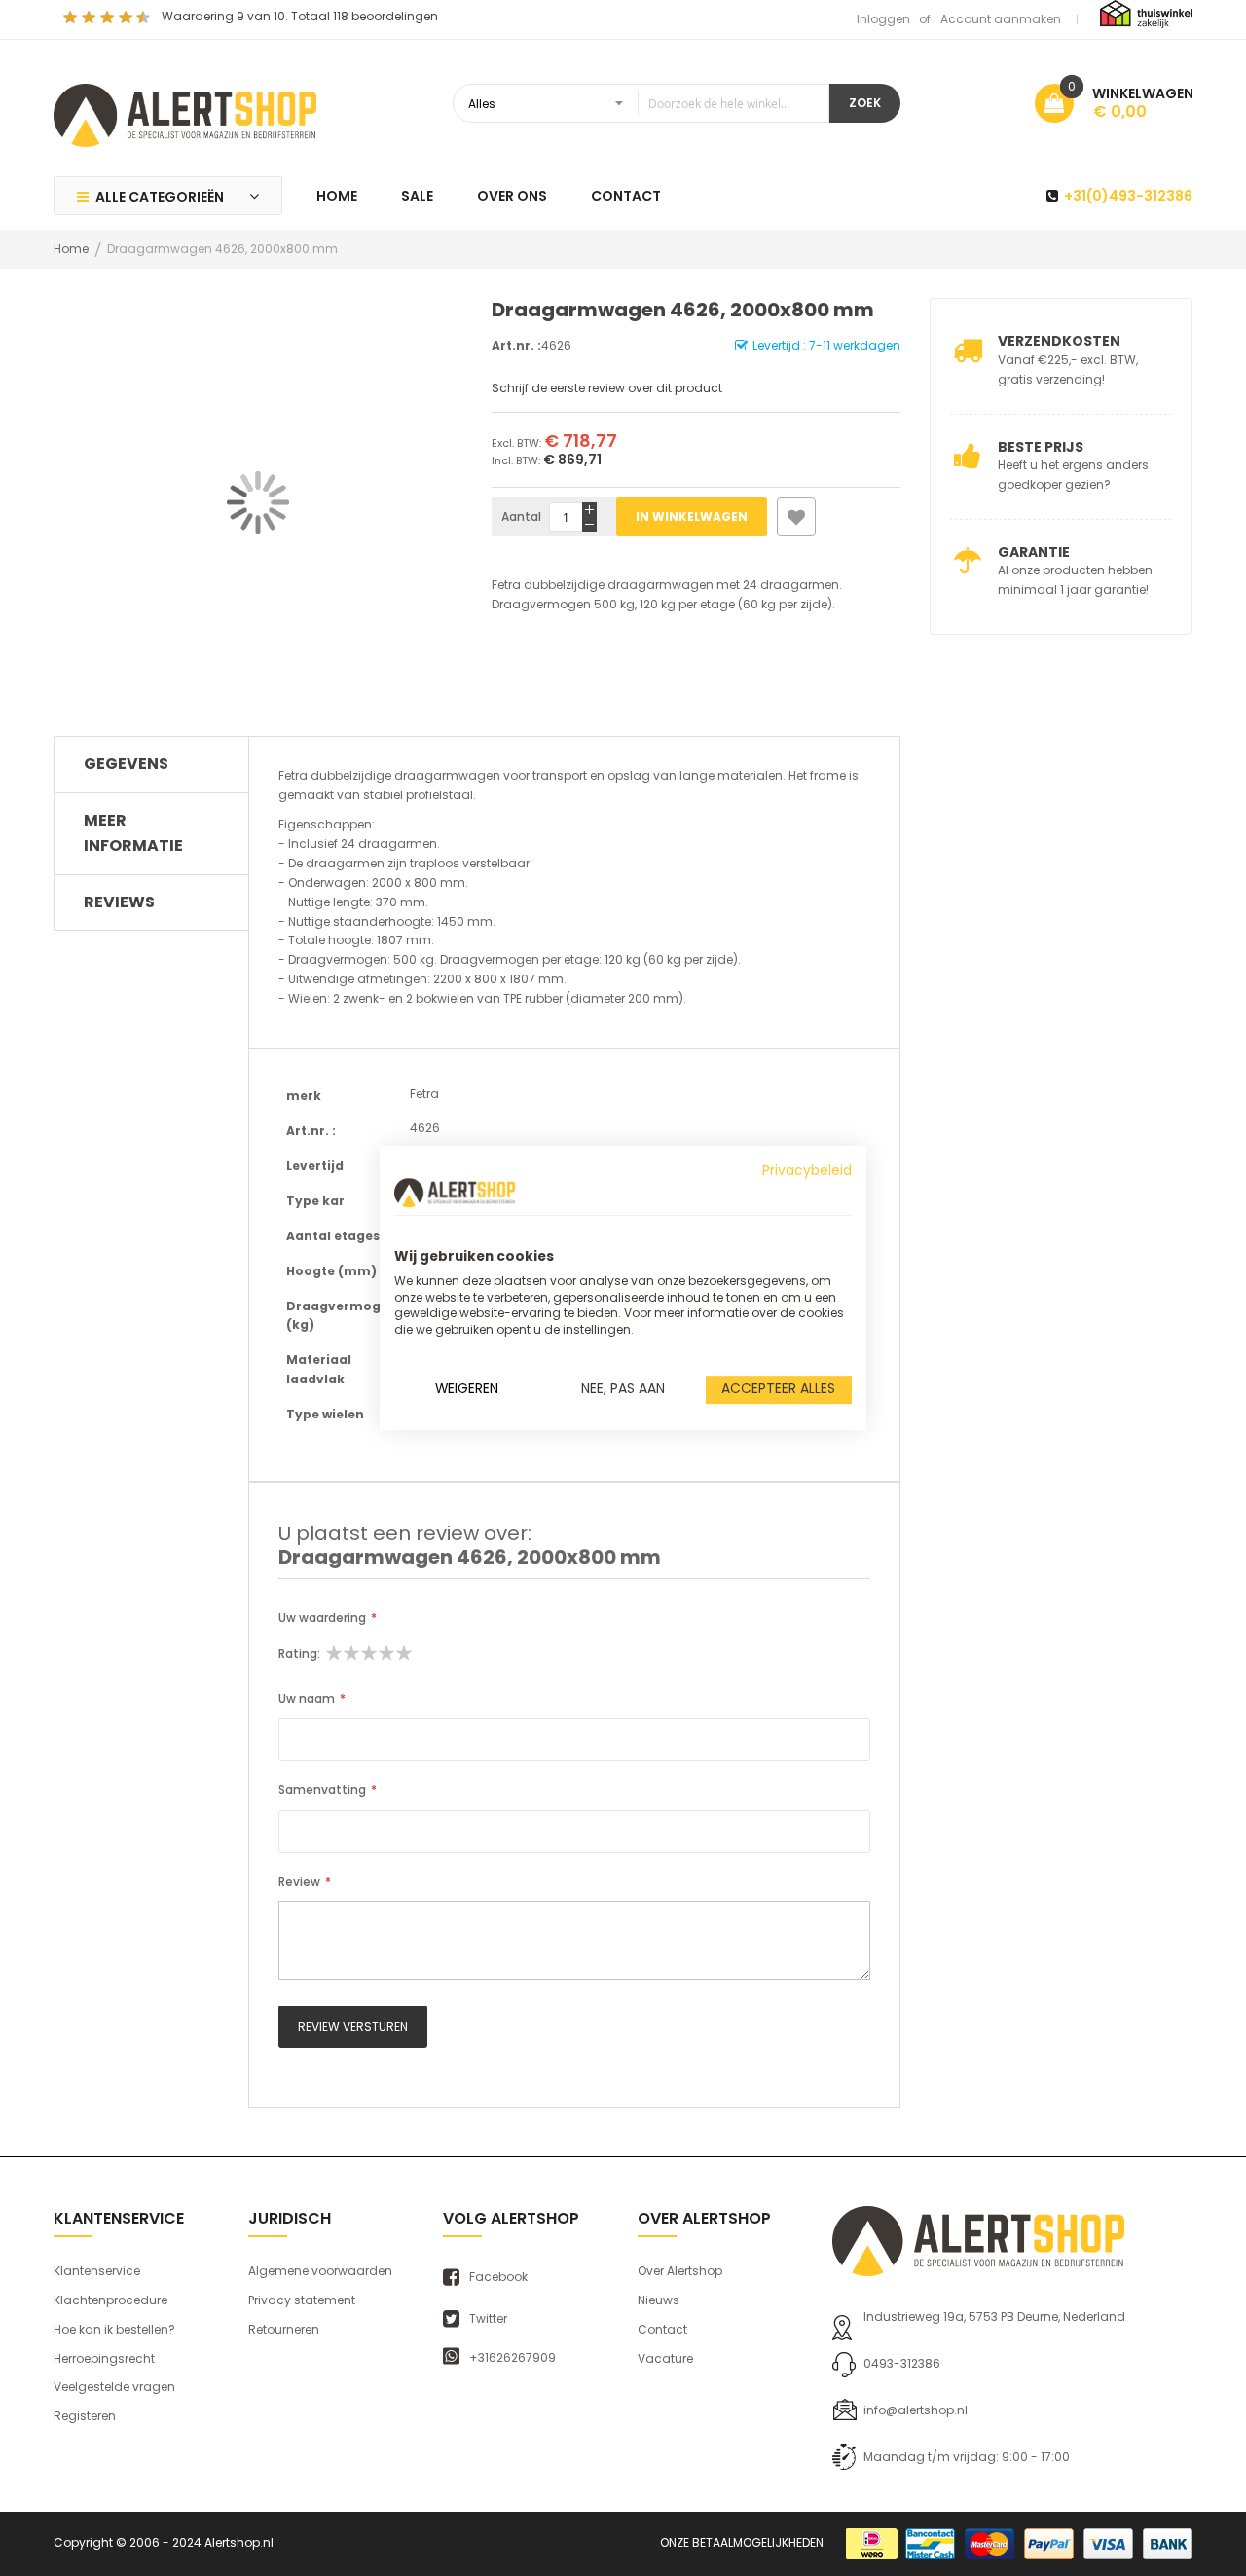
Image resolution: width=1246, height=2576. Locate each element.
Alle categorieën (160, 197)
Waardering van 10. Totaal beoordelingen (300, 16)
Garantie (1034, 552)
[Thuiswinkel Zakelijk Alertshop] (1146, 13)
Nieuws (659, 2300)
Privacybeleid (807, 1171)
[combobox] (641, 103)
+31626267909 (513, 2358)
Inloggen (883, 19)
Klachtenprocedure (110, 2300)
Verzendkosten (1059, 341)
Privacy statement (302, 2300)
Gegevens (126, 764)
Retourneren (284, 2329)
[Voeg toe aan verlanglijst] (796, 517)
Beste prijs (1041, 447)
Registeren (85, 2416)
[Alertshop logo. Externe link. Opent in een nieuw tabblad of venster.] (455, 1193)
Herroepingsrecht (104, 2358)
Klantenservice (97, 2271)
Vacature (665, 2358)
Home (71, 249)
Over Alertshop (680, 2271)
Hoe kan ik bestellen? (114, 2329)
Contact (662, 2329)
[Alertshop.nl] (185, 113)
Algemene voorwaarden (320, 2271)
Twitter (488, 2319)
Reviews (119, 902)
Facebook (498, 2277)
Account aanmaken (1001, 19)
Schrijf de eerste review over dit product (607, 388)
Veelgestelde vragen (114, 2387)
